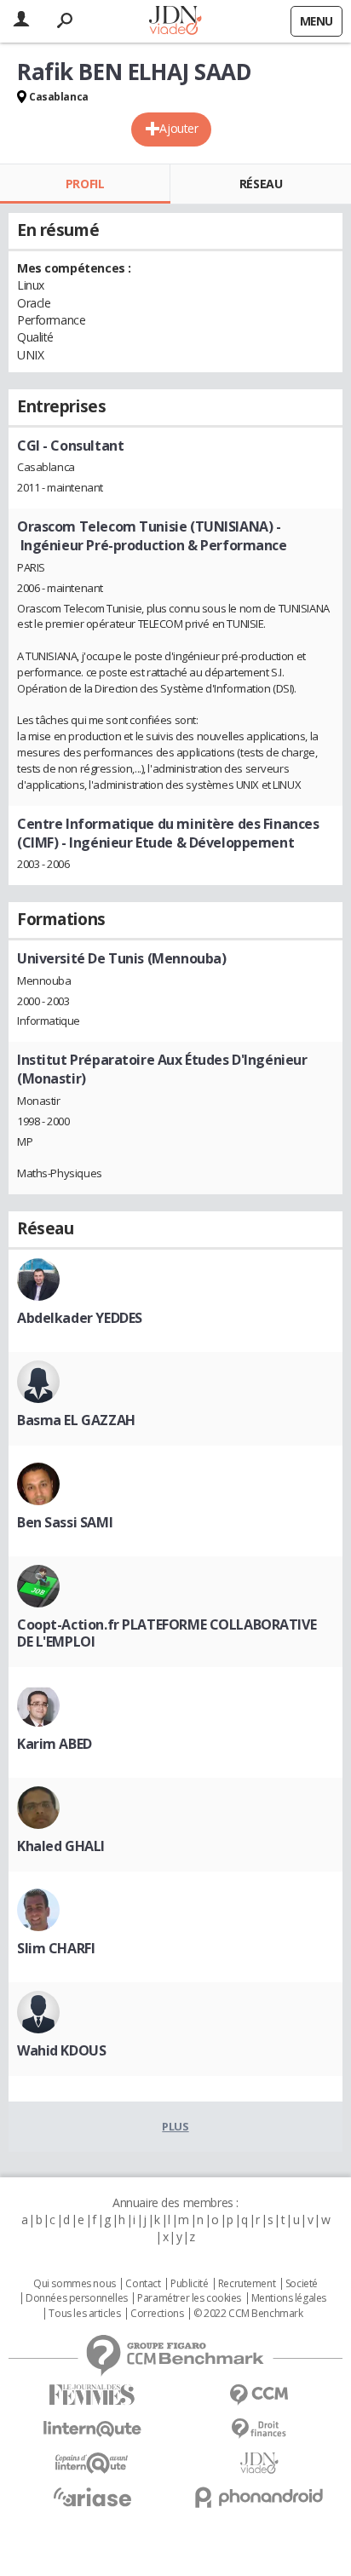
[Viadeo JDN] (259, 2463)
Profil (85, 184)
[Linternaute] (92, 2429)
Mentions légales (289, 2298)
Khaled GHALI (61, 1846)
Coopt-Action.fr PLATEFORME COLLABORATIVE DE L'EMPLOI (167, 1633)
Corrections (157, 2314)
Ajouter (178, 128)
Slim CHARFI (56, 1948)
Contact (143, 2284)
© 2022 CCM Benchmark (248, 2314)
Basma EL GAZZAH (76, 1420)
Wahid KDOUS (61, 2050)
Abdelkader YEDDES (80, 1318)
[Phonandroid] (259, 2497)
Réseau (261, 184)
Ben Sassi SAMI (65, 1522)
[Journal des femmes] (92, 2395)
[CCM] (259, 2395)
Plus (175, 2126)
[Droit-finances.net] (259, 2429)
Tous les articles (84, 2314)
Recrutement (247, 2284)
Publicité (189, 2284)
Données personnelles (77, 2298)
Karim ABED (55, 1744)
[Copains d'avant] (92, 2463)
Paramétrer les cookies (189, 2298)
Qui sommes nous (75, 2284)
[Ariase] (92, 2497)
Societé (302, 2284)
